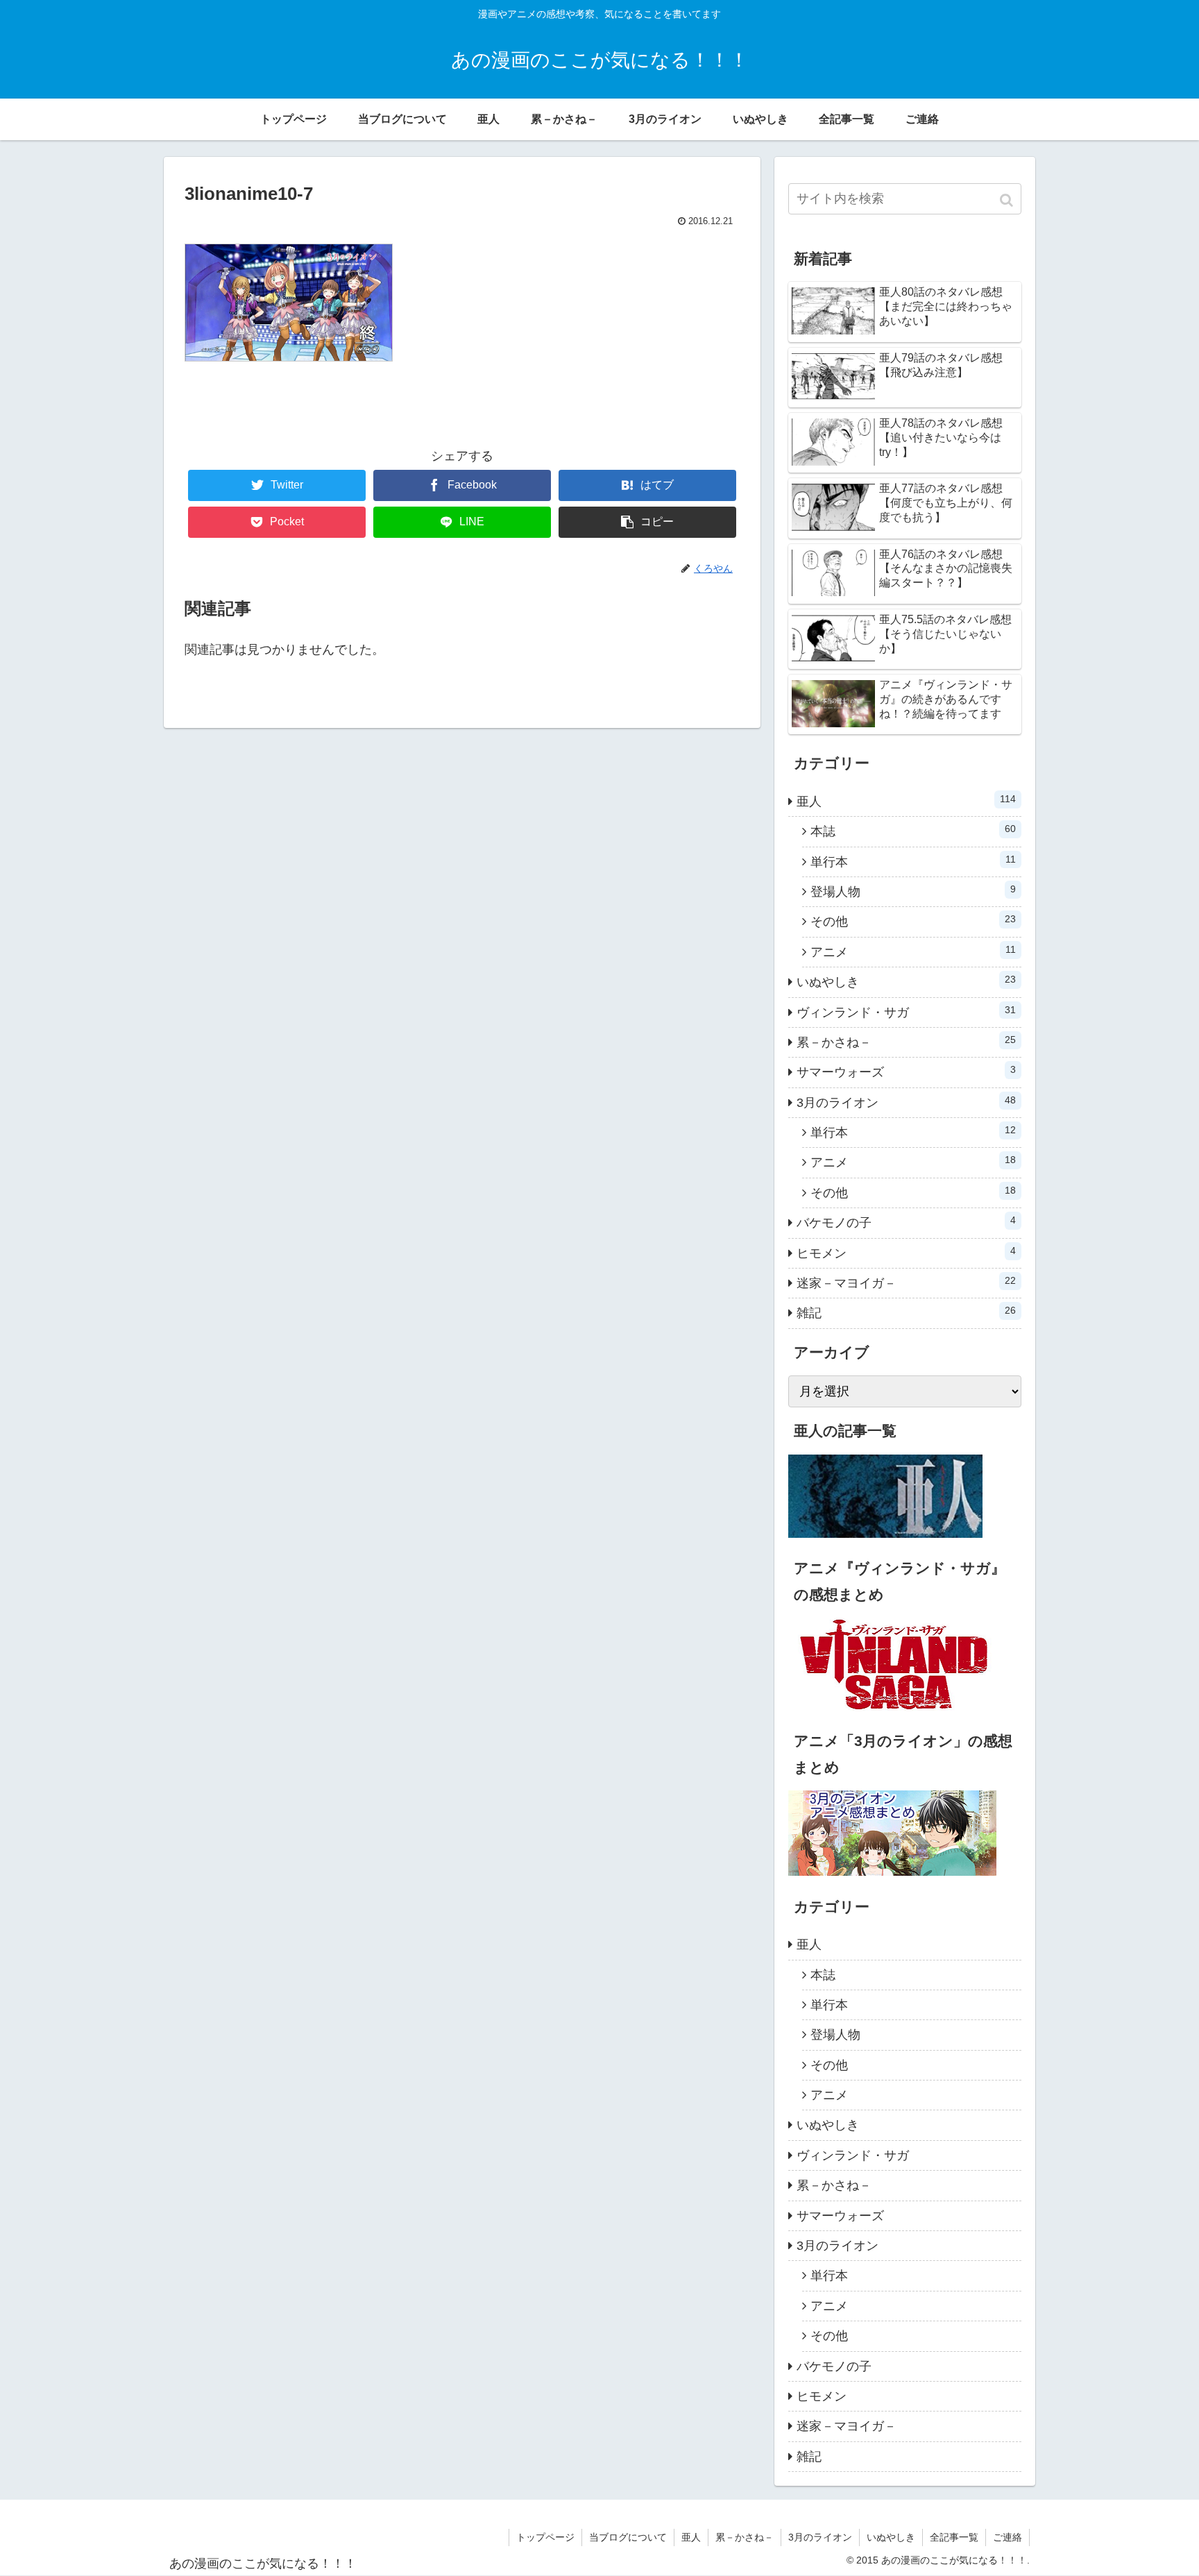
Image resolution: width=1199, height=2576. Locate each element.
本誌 (913, 831)
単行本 (913, 861)
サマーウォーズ (906, 1071)
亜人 (906, 801)
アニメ (913, 951)
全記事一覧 (954, 2537)
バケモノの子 (906, 1222)
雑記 (906, 1312)
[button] (1008, 200)
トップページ (545, 2537)
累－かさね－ (906, 1042)
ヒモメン (906, 1253)
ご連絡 (1007, 2537)
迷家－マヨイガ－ (906, 1282)
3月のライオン (906, 1102)
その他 (913, 921)
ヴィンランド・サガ (906, 1012)
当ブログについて (628, 2537)
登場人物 (913, 891)
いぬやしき (906, 981)
